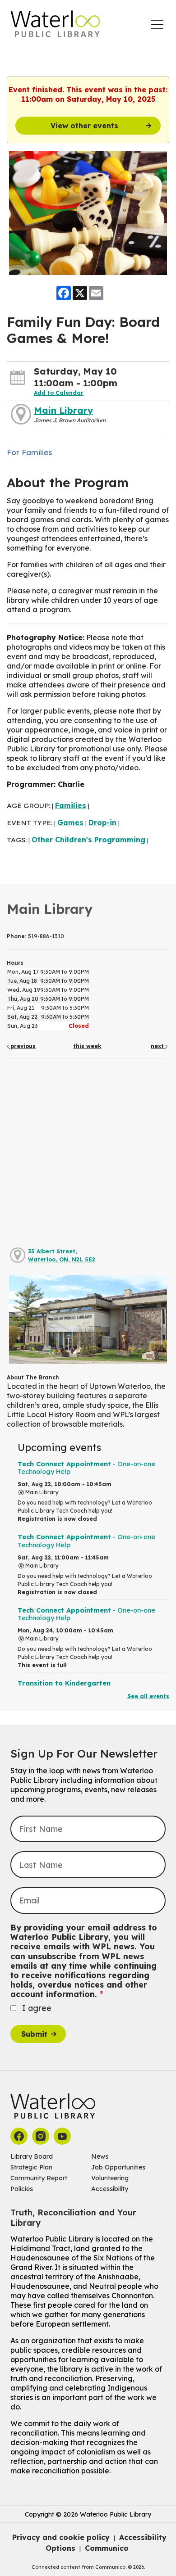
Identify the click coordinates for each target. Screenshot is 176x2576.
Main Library (63, 410)
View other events (84, 126)
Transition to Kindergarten (64, 1683)
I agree (37, 2008)
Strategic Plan (31, 2167)
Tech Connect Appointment (86, 1468)
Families (71, 805)
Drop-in (102, 823)
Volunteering (110, 2178)
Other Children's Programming (88, 840)
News (100, 2156)
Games (70, 823)
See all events (148, 1696)
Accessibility (110, 2189)
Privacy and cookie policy (61, 2537)
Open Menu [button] (157, 25)
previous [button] (22, 1046)
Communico (107, 2548)
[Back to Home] (56, 24)
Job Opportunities (118, 2167)
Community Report (39, 2178)
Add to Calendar (59, 393)
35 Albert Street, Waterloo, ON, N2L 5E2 (62, 1255)
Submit (34, 2034)
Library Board (32, 2156)
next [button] (158, 1046)
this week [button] (87, 1046)
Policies (22, 2189)
